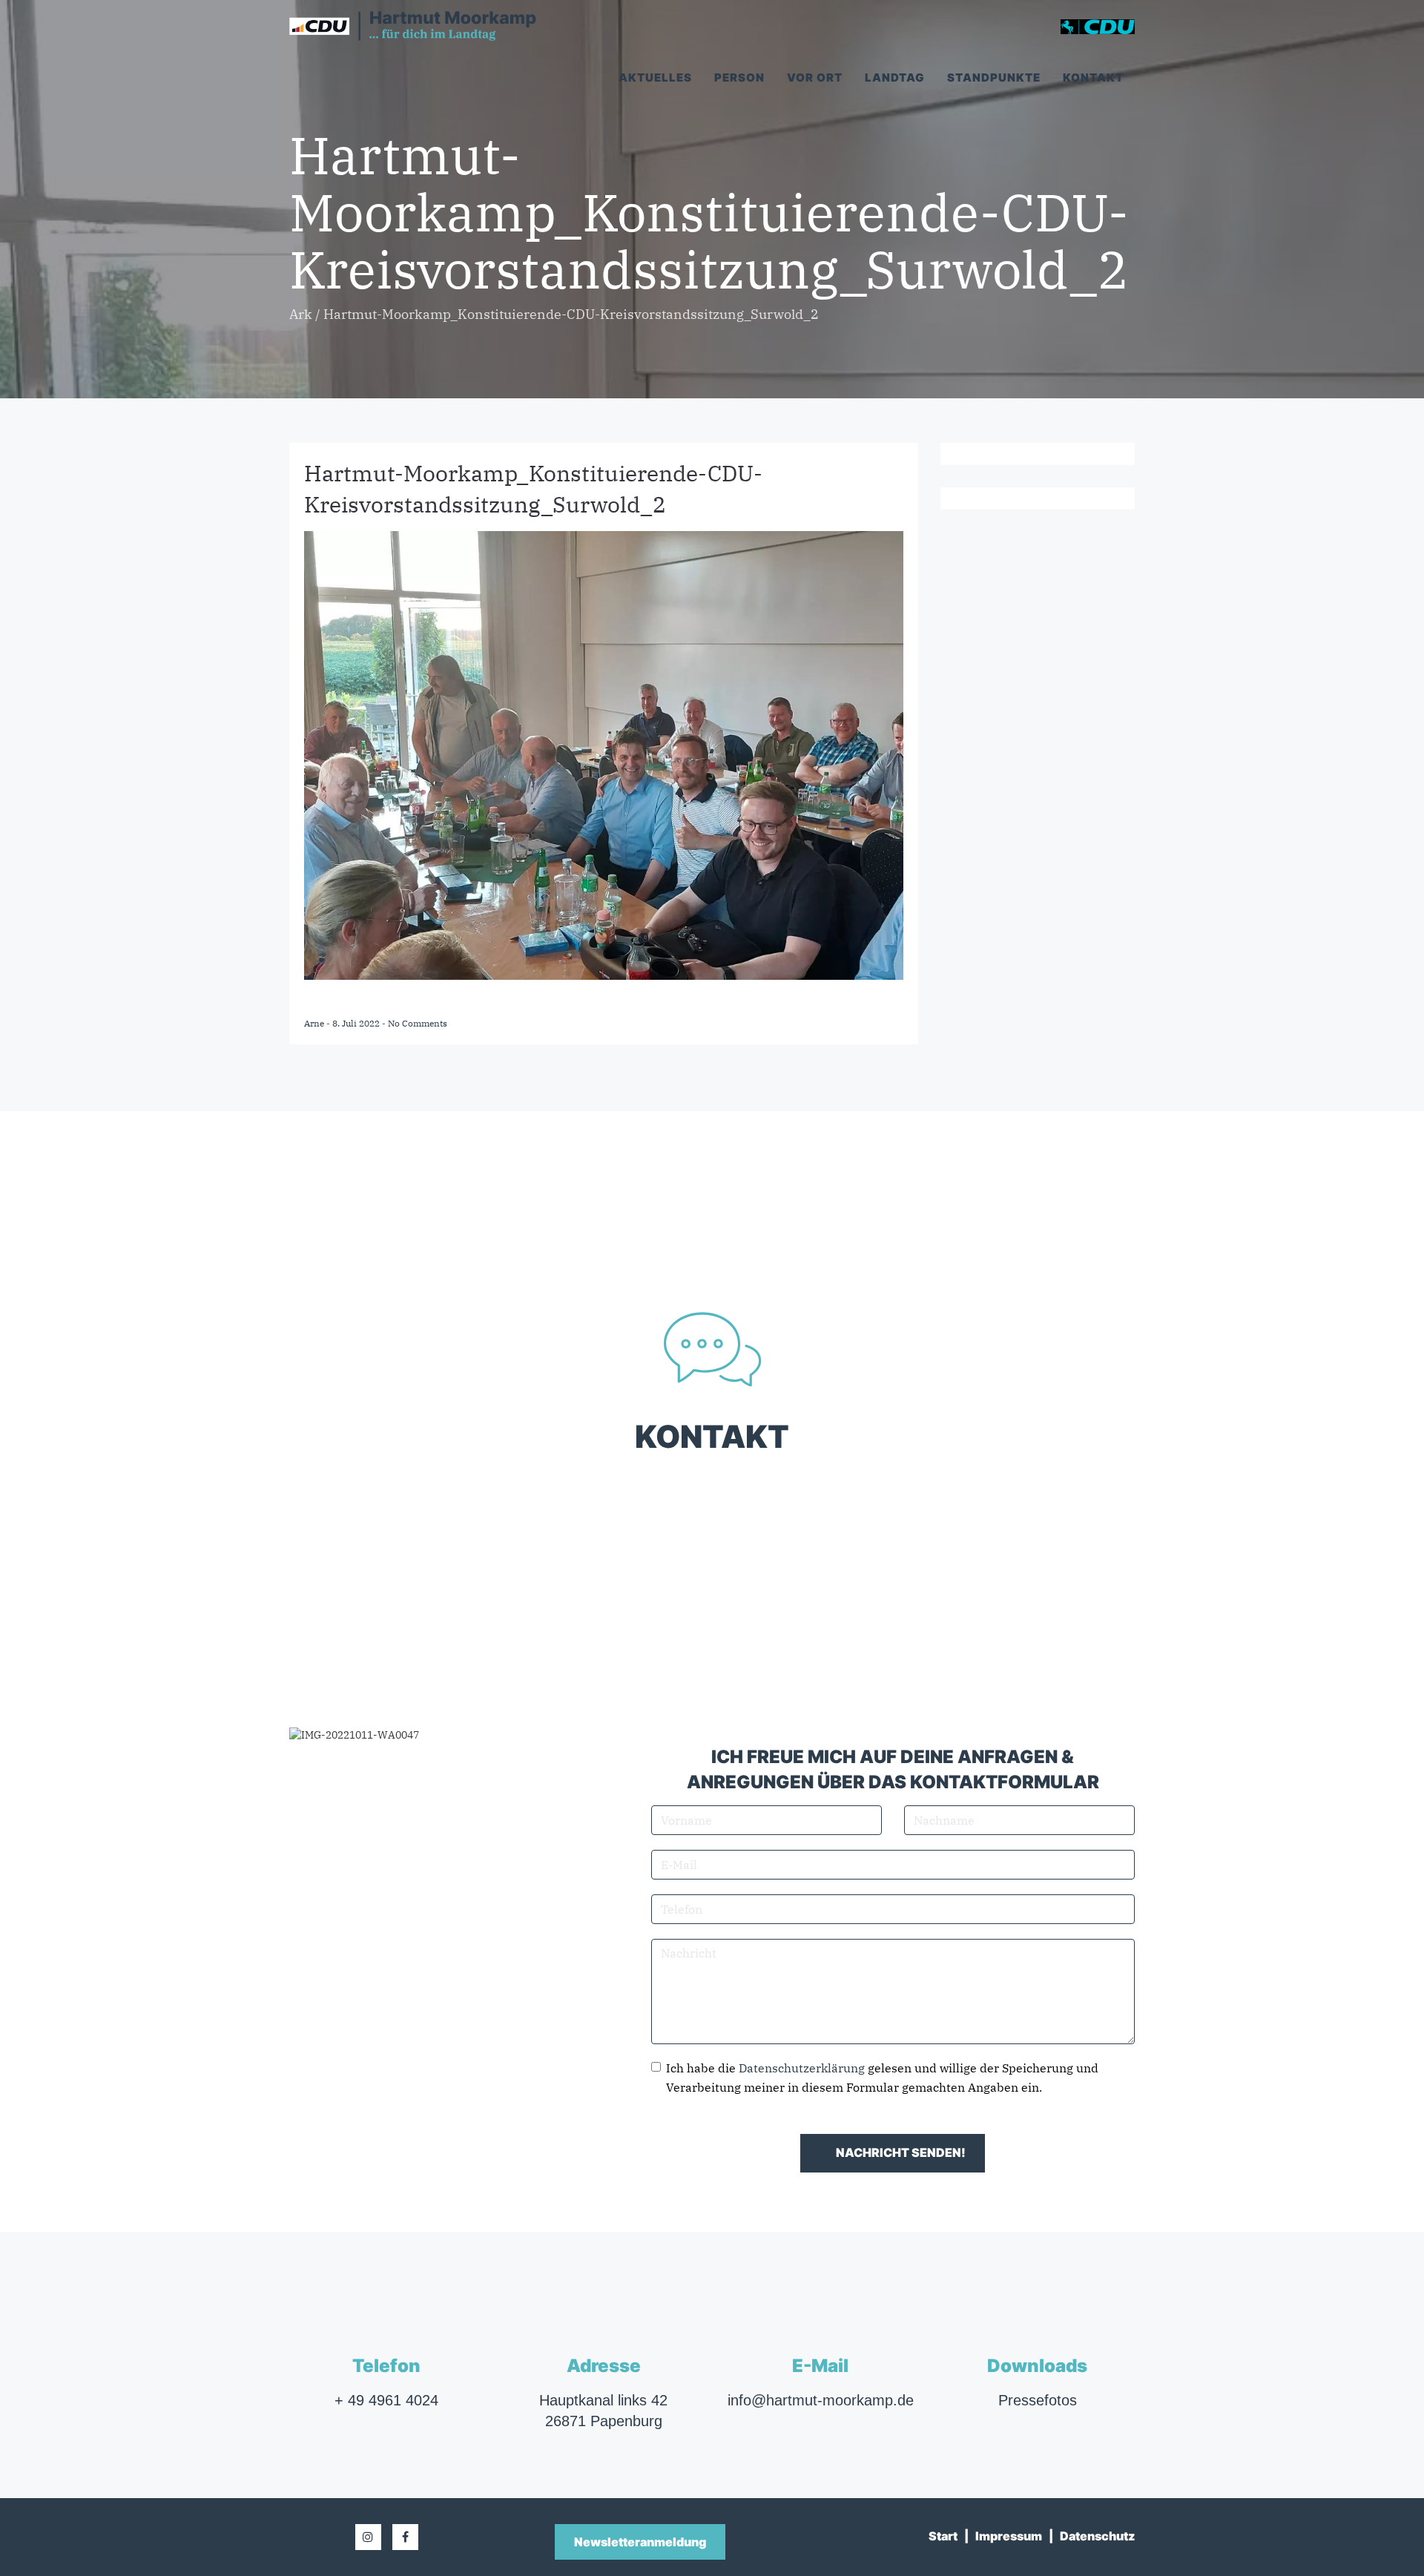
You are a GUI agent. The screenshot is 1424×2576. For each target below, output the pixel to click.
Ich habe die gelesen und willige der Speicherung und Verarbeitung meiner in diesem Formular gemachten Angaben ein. (882, 2078)
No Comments (418, 1023)
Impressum (1009, 2536)
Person (739, 78)
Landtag (895, 78)
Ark (301, 314)
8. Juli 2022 (357, 1023)
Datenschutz (1097, 2536)
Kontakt (1093, 78)
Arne (315, 1023)
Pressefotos (1038, 2400)
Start (943, 2536)
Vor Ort (815, 78)
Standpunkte (994, 78)
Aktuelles (655, 78)
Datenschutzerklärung (802, 2068)
